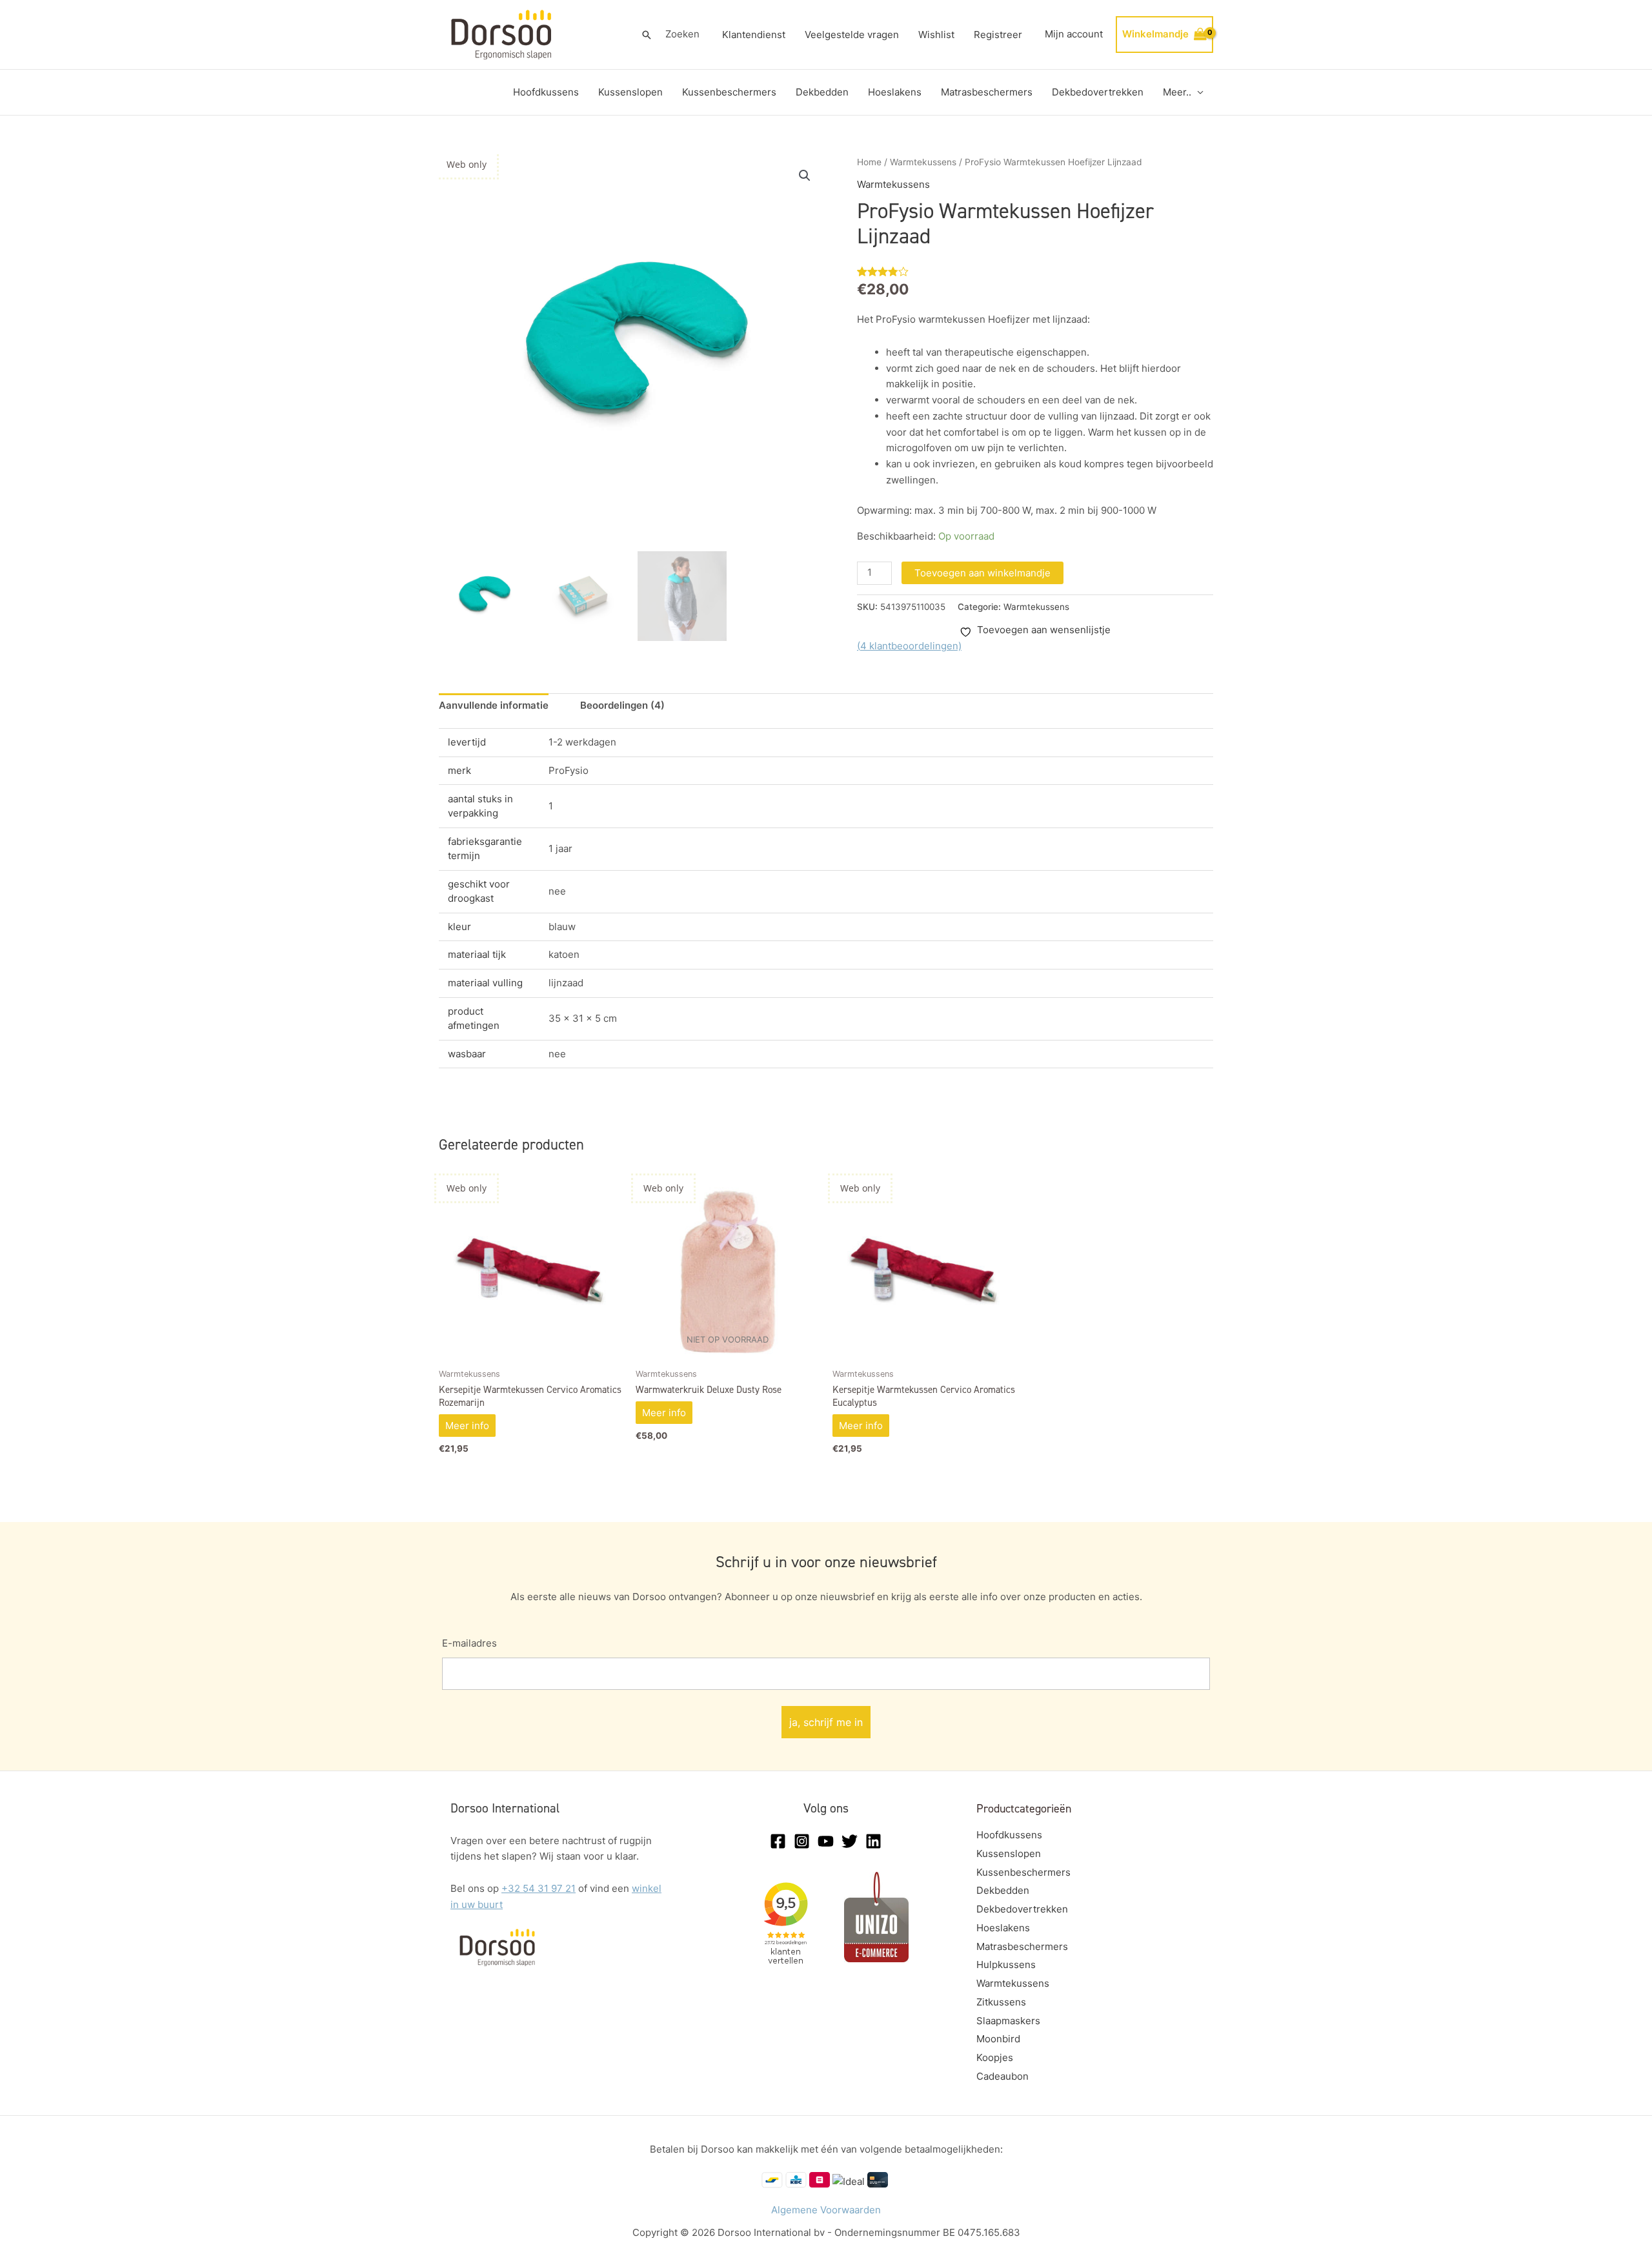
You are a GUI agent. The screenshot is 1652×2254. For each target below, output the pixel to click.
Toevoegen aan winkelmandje (982, 573)
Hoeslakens (895, 92)
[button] (647, 35)
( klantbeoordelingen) (909, 646)
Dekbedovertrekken (1098, 92)
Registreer (998, 35)
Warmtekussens (923, 162)
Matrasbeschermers (987, 92)
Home (869, 162)
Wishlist (936, 35)
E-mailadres (469, 1643)
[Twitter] (850, 1841)
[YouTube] (826, 1841)
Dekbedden (822, 92)
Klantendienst (754, 35)
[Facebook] (778, 1841)
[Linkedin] (873, 1841)
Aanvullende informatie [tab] (494, 705)
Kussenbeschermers (729, 92)
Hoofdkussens (546, 92)
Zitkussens (1001, 2002)
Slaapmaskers (1008, 2021)
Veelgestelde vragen (852, 35)
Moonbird (998, 2039)
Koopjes (995, 2057)
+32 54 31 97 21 (539, 1888)
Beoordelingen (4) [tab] (622, 705)
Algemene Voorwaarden (826, 2210)
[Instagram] (802, 1841)
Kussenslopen (630, 92)
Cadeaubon (1002, 2076)
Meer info (467, 1426)
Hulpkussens (1006, 1965)
